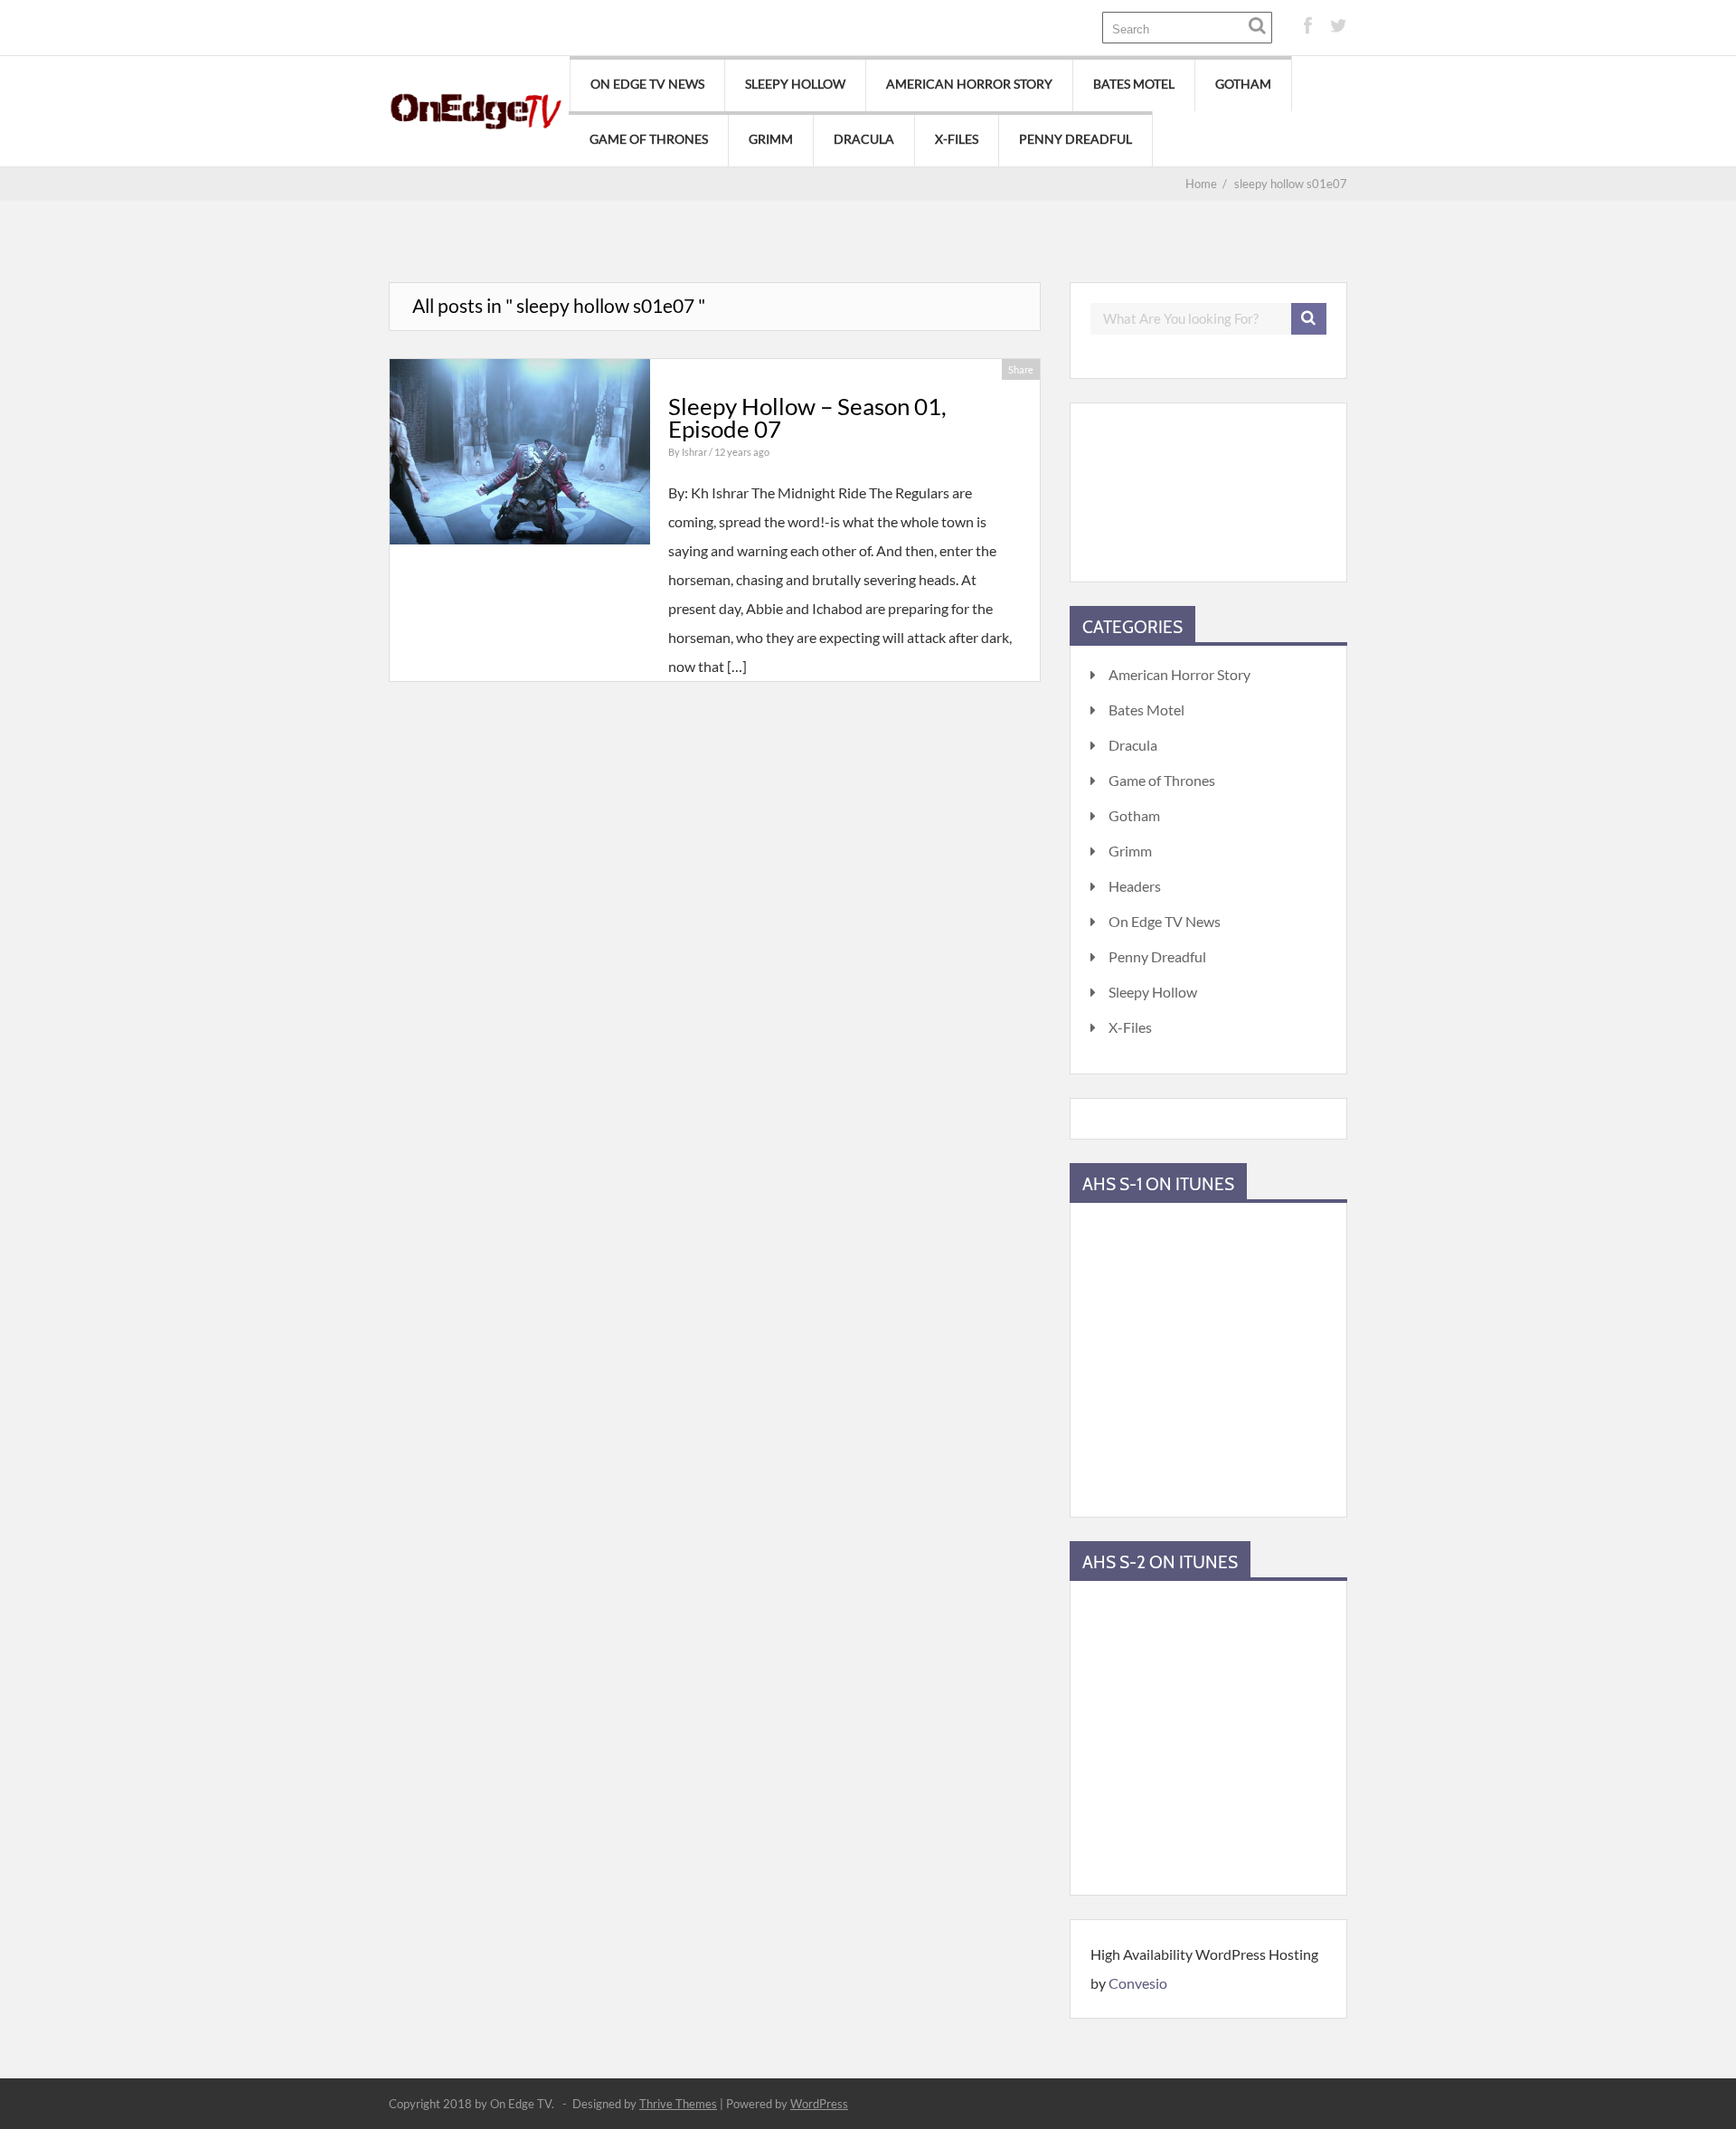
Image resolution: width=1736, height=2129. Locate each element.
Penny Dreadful (1076, 139)
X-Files (957, 139)
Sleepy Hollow (795, 84)
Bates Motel (1134, 84)
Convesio (1138, 1983)
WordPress (819, 2104)
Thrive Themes (678, 2104)
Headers (1135, 886)
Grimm (771, 139)
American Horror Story (969, 84)
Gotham (1243, 84)
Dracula (864, 139)
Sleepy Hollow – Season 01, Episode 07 (807, 418)
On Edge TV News (647, 84)
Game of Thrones (649, 139)
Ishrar (695, 452)
